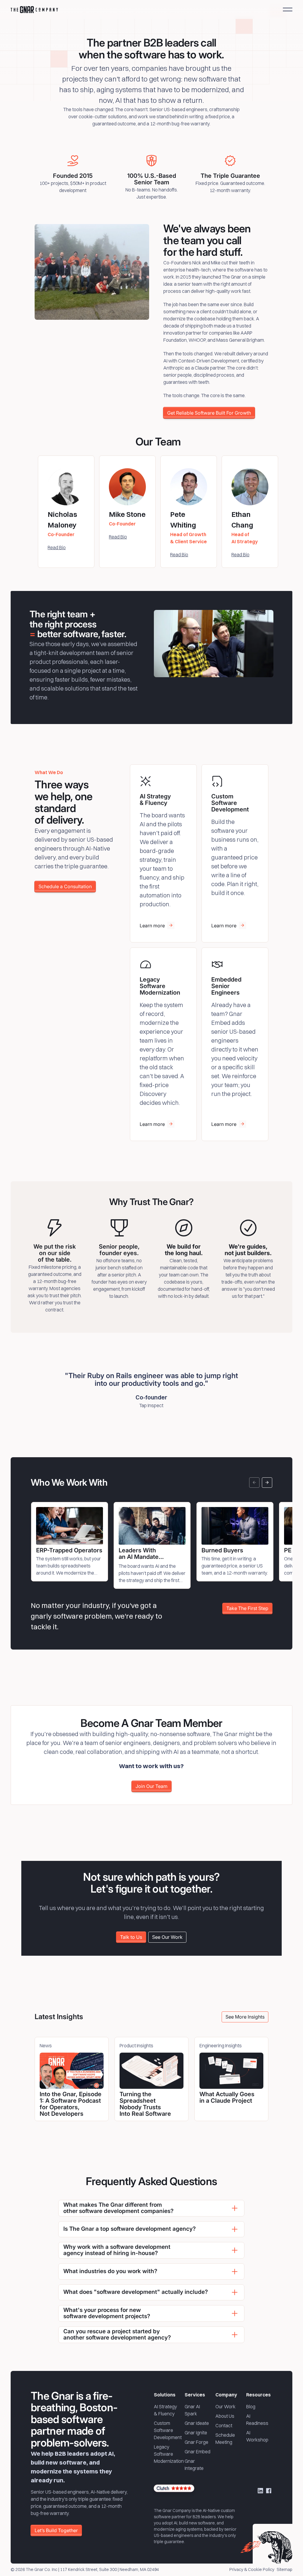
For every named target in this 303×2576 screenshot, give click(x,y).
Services (195, 2395)
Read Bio (57, 547)
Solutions (165, 2395)
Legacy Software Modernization (169, 2454)
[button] (288, 9)
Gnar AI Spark (192, 2410)
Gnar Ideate (197, 2423)
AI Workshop (257, 2436)
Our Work (225, 2406)
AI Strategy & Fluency (165, 2410)
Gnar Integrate (194, 2465)
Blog (251, 2406)
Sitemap (285, 2570)
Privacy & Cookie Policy (252, 2570)
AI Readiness (257, 2420)
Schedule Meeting (225, 2438)
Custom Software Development (168, 2430)
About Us (225, 2416)
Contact (224, 2425)
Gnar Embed (198, 2452)
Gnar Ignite (196, 2433)
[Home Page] (34, 9)
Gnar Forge (196, 2442)
